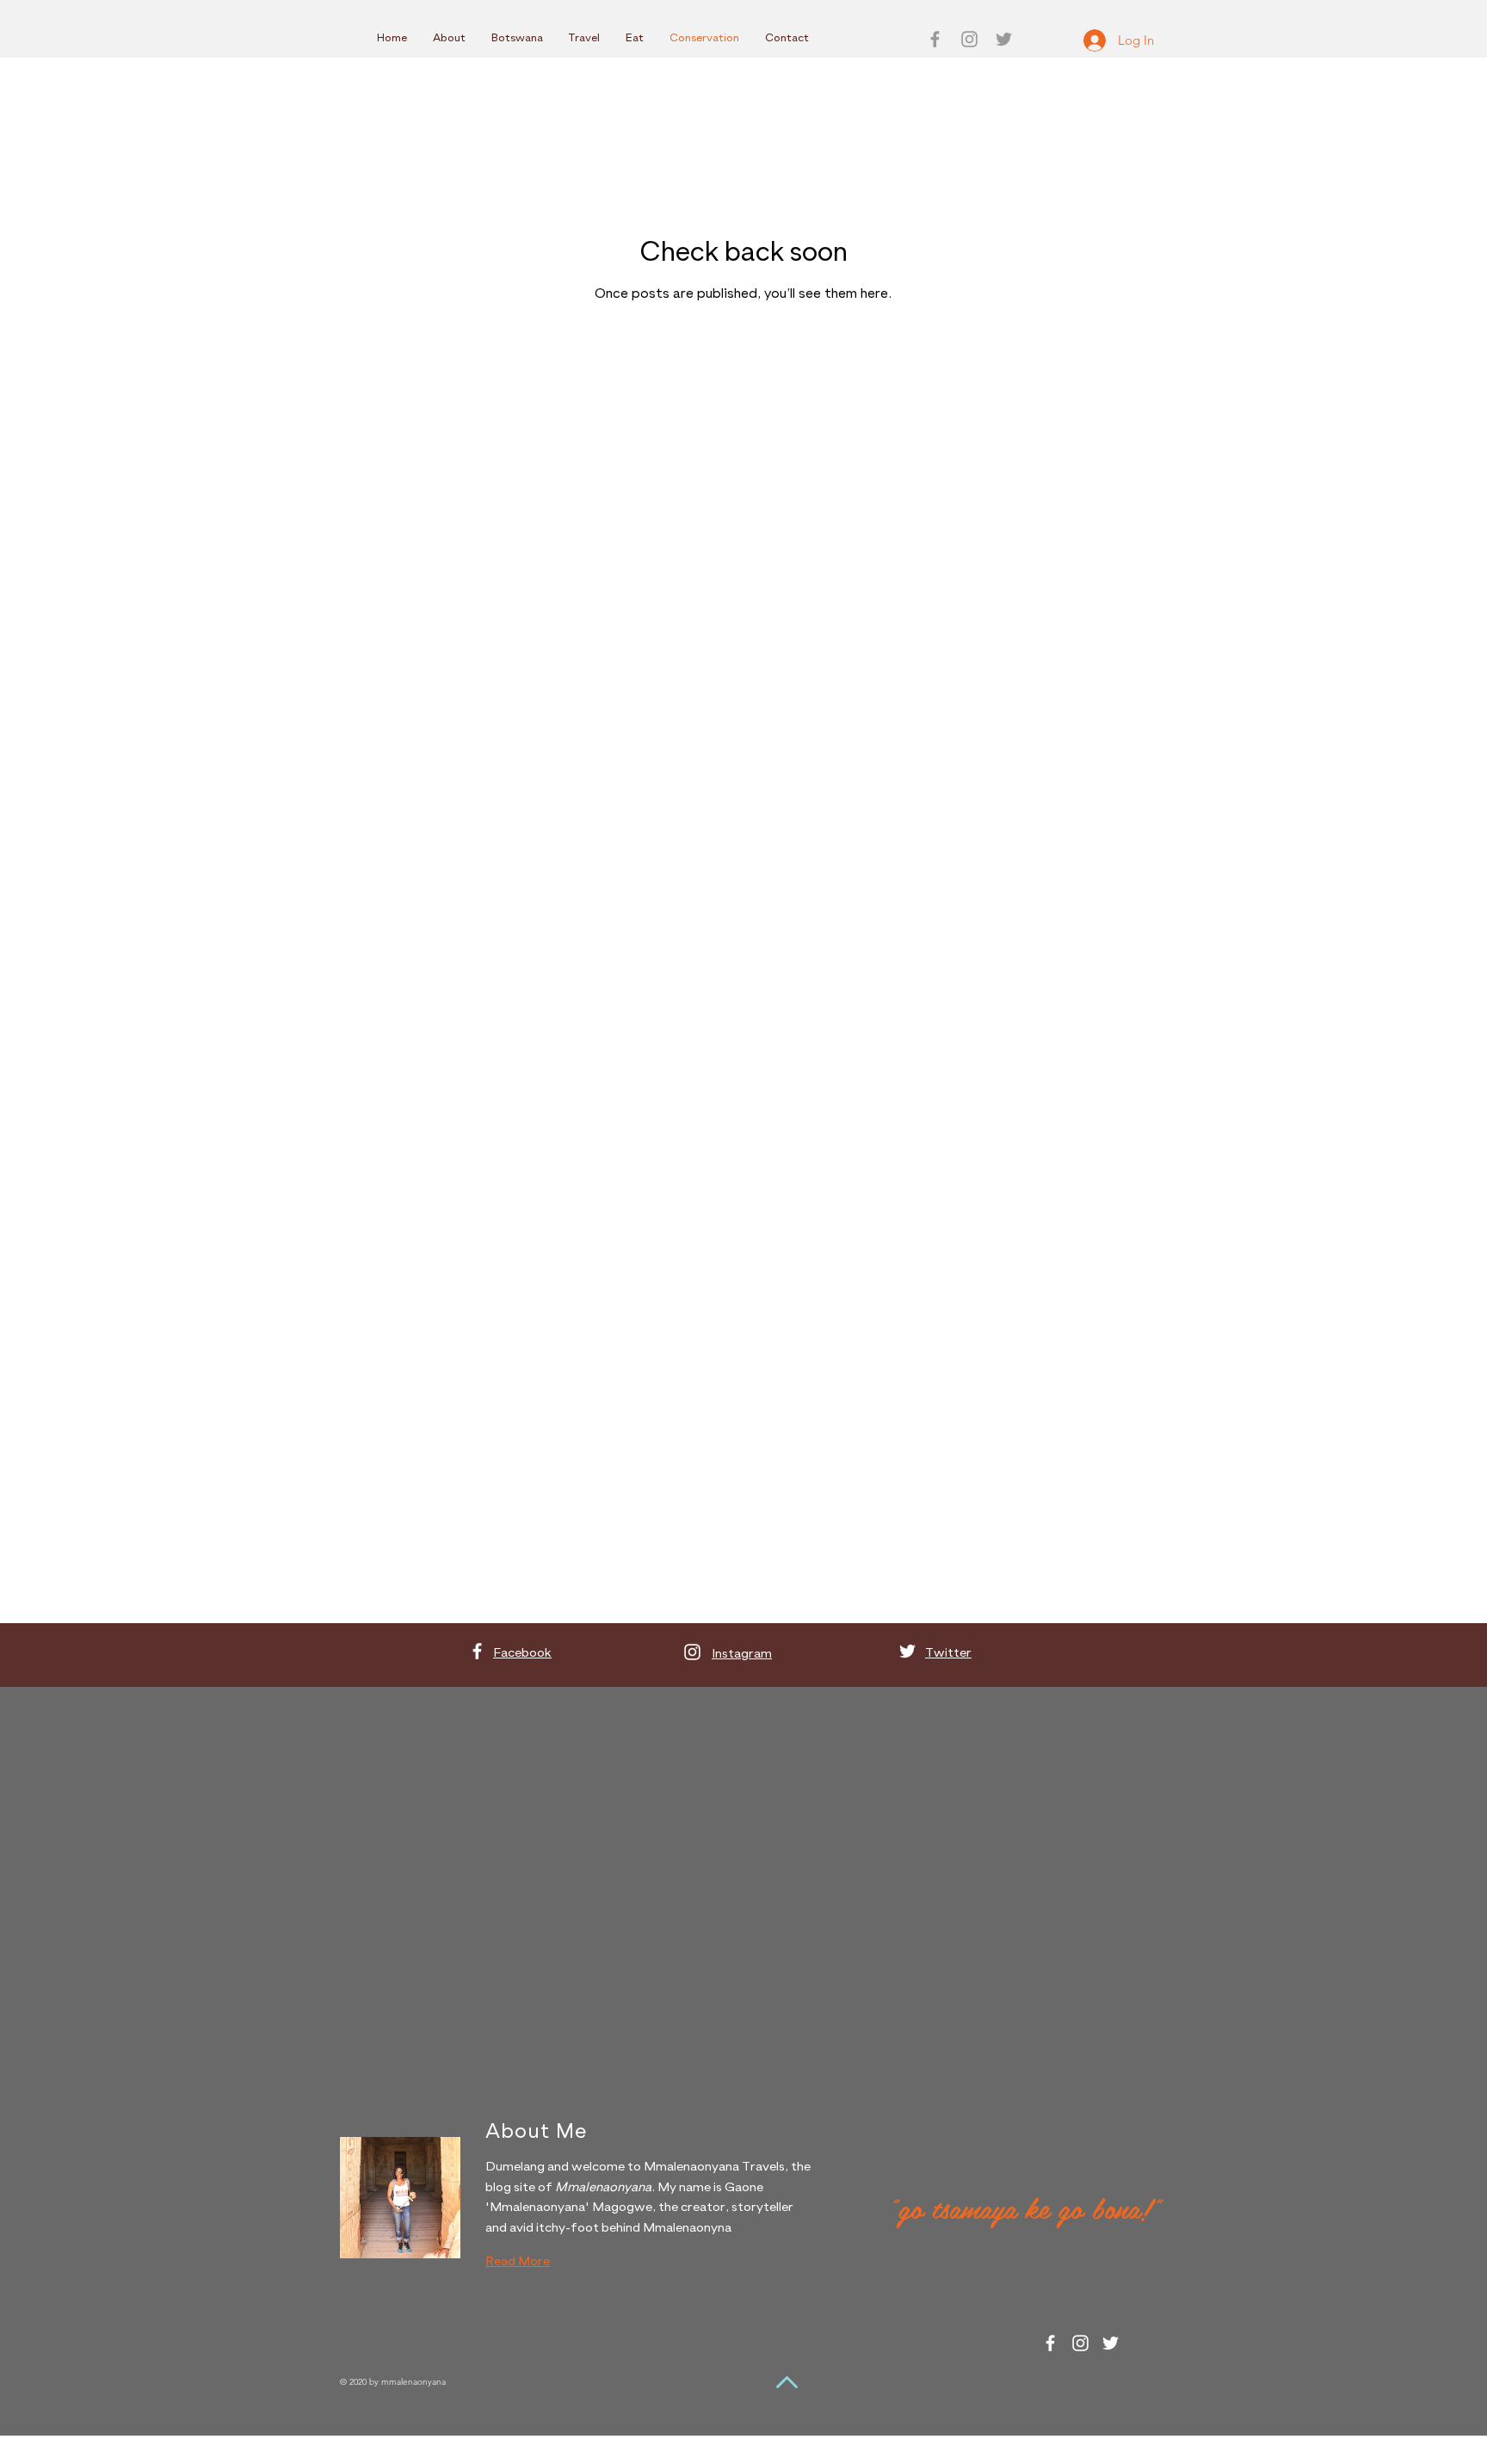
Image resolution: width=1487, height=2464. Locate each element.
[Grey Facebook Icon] (935, 39)
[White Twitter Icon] (907, 1651)
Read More (518, 2261)
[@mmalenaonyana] (1050, 2343)
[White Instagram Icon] (692, 1652)
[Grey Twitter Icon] (1004, 39)
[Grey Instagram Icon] (969, 39)
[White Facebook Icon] (477, 1651)
